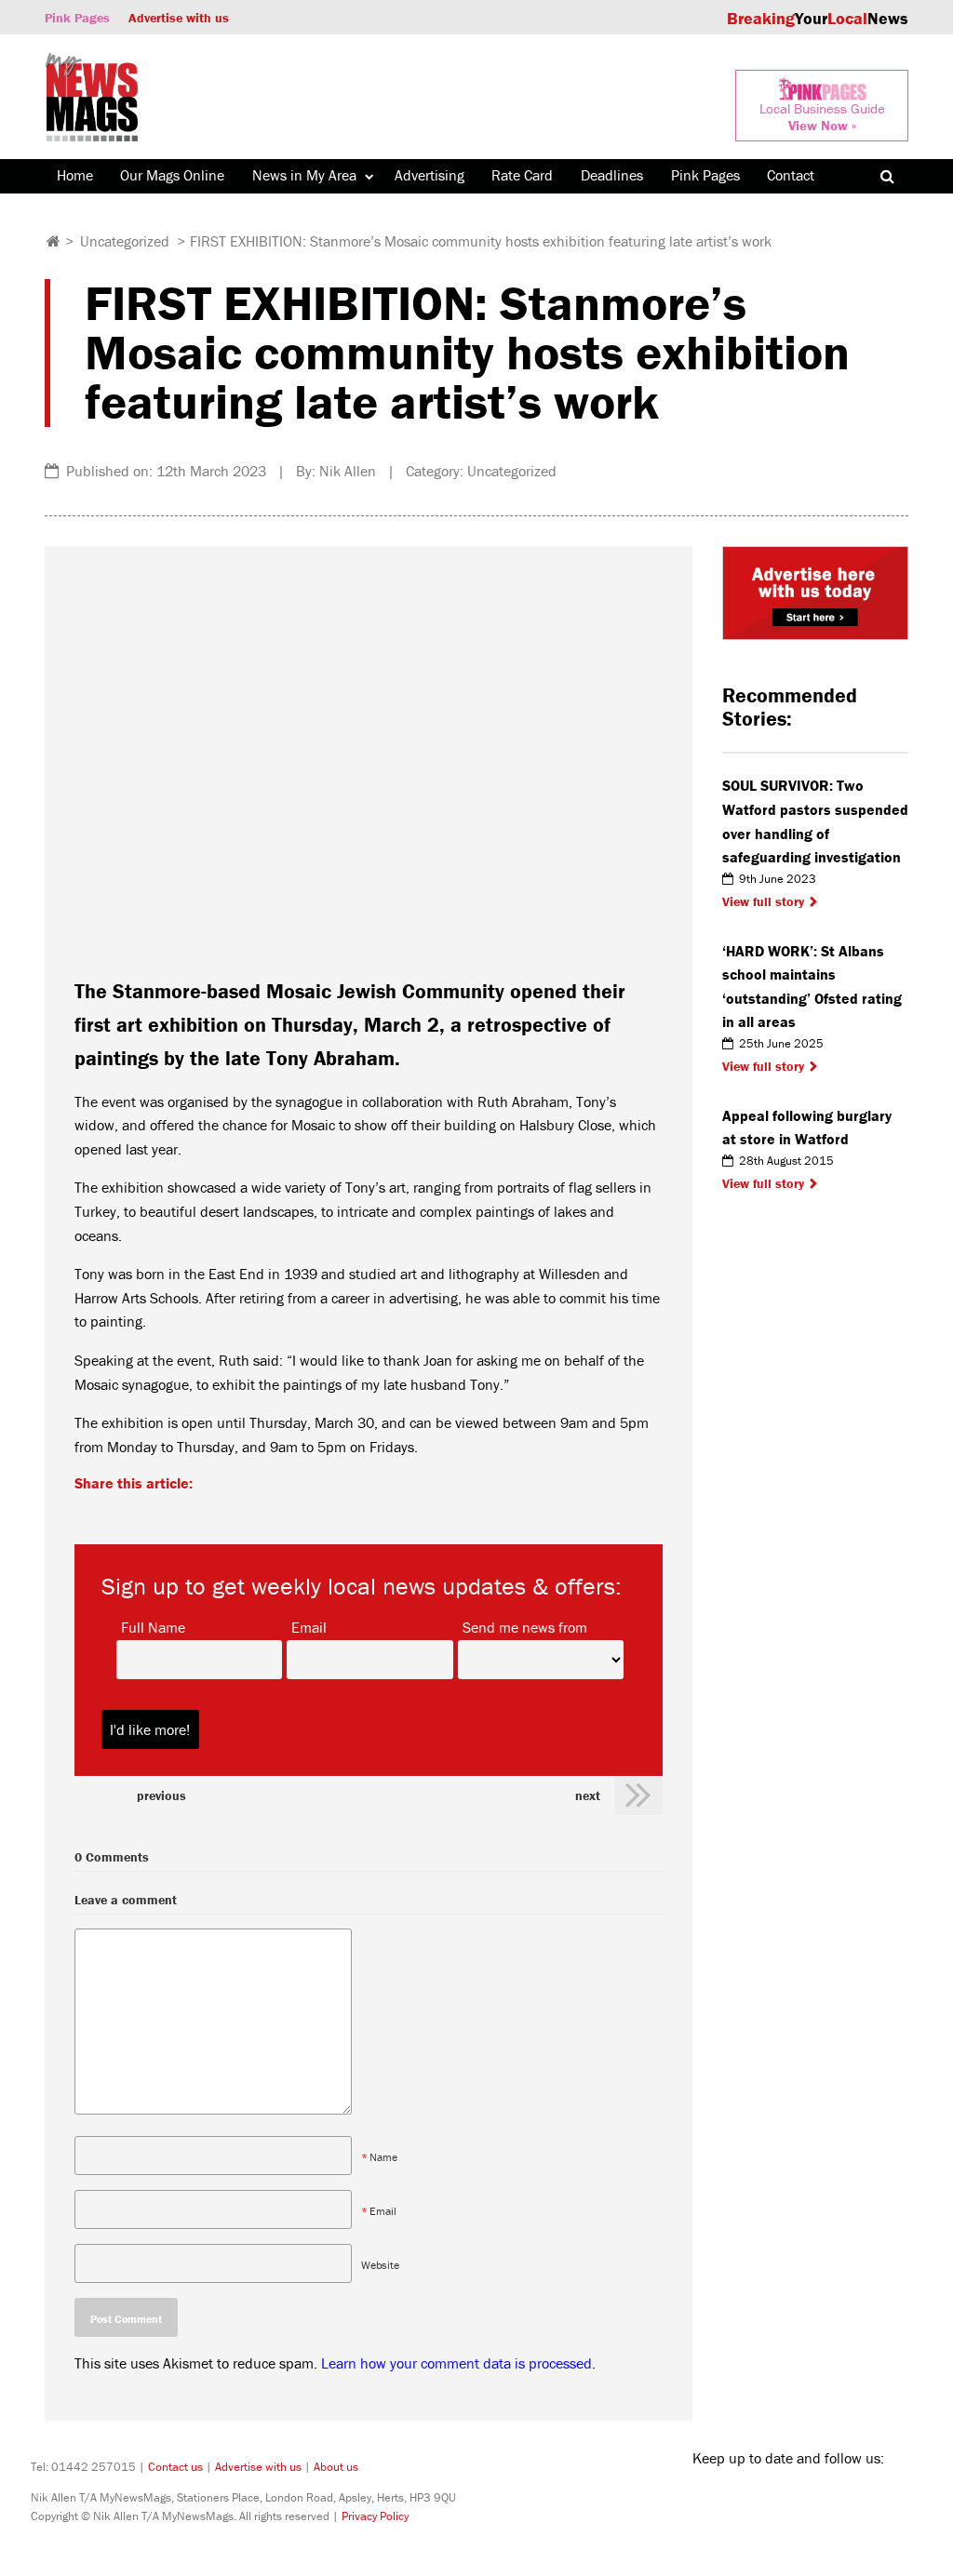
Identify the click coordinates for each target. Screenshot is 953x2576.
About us (336, 2467)
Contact (791, 175)
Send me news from (525, 1626)
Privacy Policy (375, 2516)
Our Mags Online (172, 175)
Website (380, 2265)
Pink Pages (77, 18)
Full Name (153, 1626)
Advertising (430, 175)
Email (309, 1626)
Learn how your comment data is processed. (458, 2363)
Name (383, 2157)
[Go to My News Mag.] (54, 241)
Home (75, 175)
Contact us (175, 2467)
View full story (763, 901)
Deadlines (612, 175)
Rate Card (522, 175)
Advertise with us (179, 18)
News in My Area (304, 175)
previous (161, 1795)
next (588, 1795)
